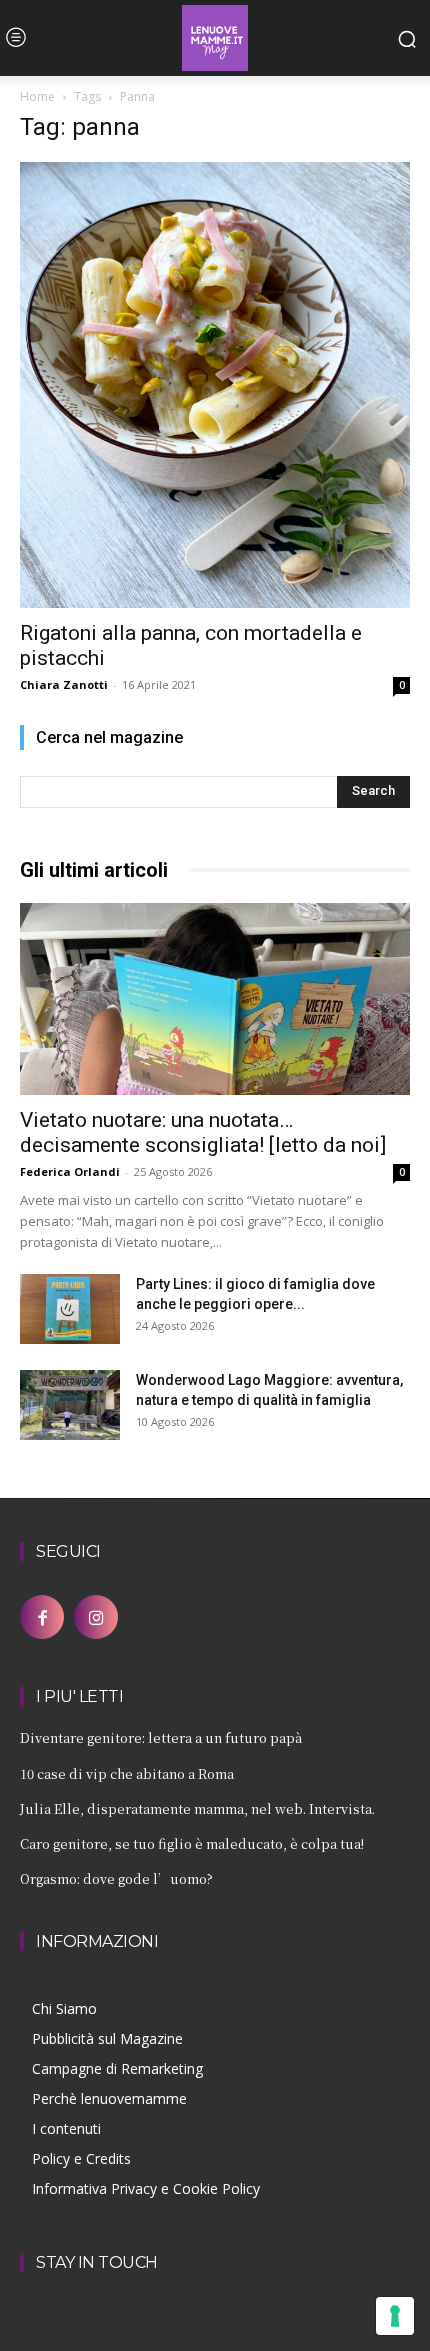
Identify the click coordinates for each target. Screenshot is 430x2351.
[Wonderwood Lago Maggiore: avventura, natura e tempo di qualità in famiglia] (70, 1405)
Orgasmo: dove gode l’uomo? (116, 1878)
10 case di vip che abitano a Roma (127, 1773)
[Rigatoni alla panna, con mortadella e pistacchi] (215, 385)
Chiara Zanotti (64, 684)
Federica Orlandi (70, 1171)
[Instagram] (96, 1617)
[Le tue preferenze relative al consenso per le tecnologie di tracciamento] (395, 2316)
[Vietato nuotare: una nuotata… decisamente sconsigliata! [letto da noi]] (215, 999)
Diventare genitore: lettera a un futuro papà (161, 1737)
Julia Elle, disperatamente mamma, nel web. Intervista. (197, 1808)
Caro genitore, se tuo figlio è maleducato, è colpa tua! (192, 1843)
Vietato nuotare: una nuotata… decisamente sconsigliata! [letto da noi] (203, 1132)
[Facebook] (42, 1617)
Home (37, 96)
